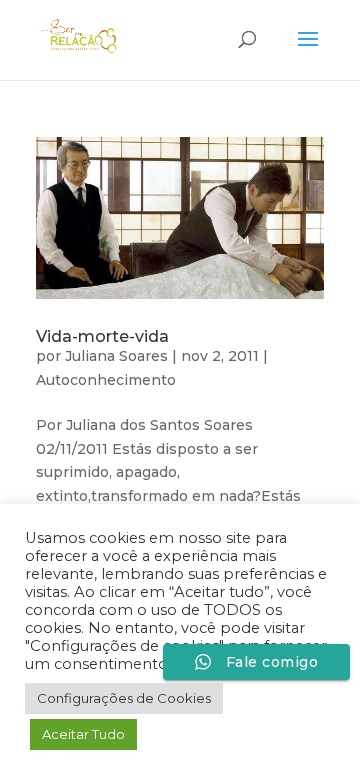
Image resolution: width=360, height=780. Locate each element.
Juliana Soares (116, 356)
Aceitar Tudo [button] (83, 734)
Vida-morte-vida (102, 336)
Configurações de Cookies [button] (124, 698)
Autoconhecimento (106, 380)
